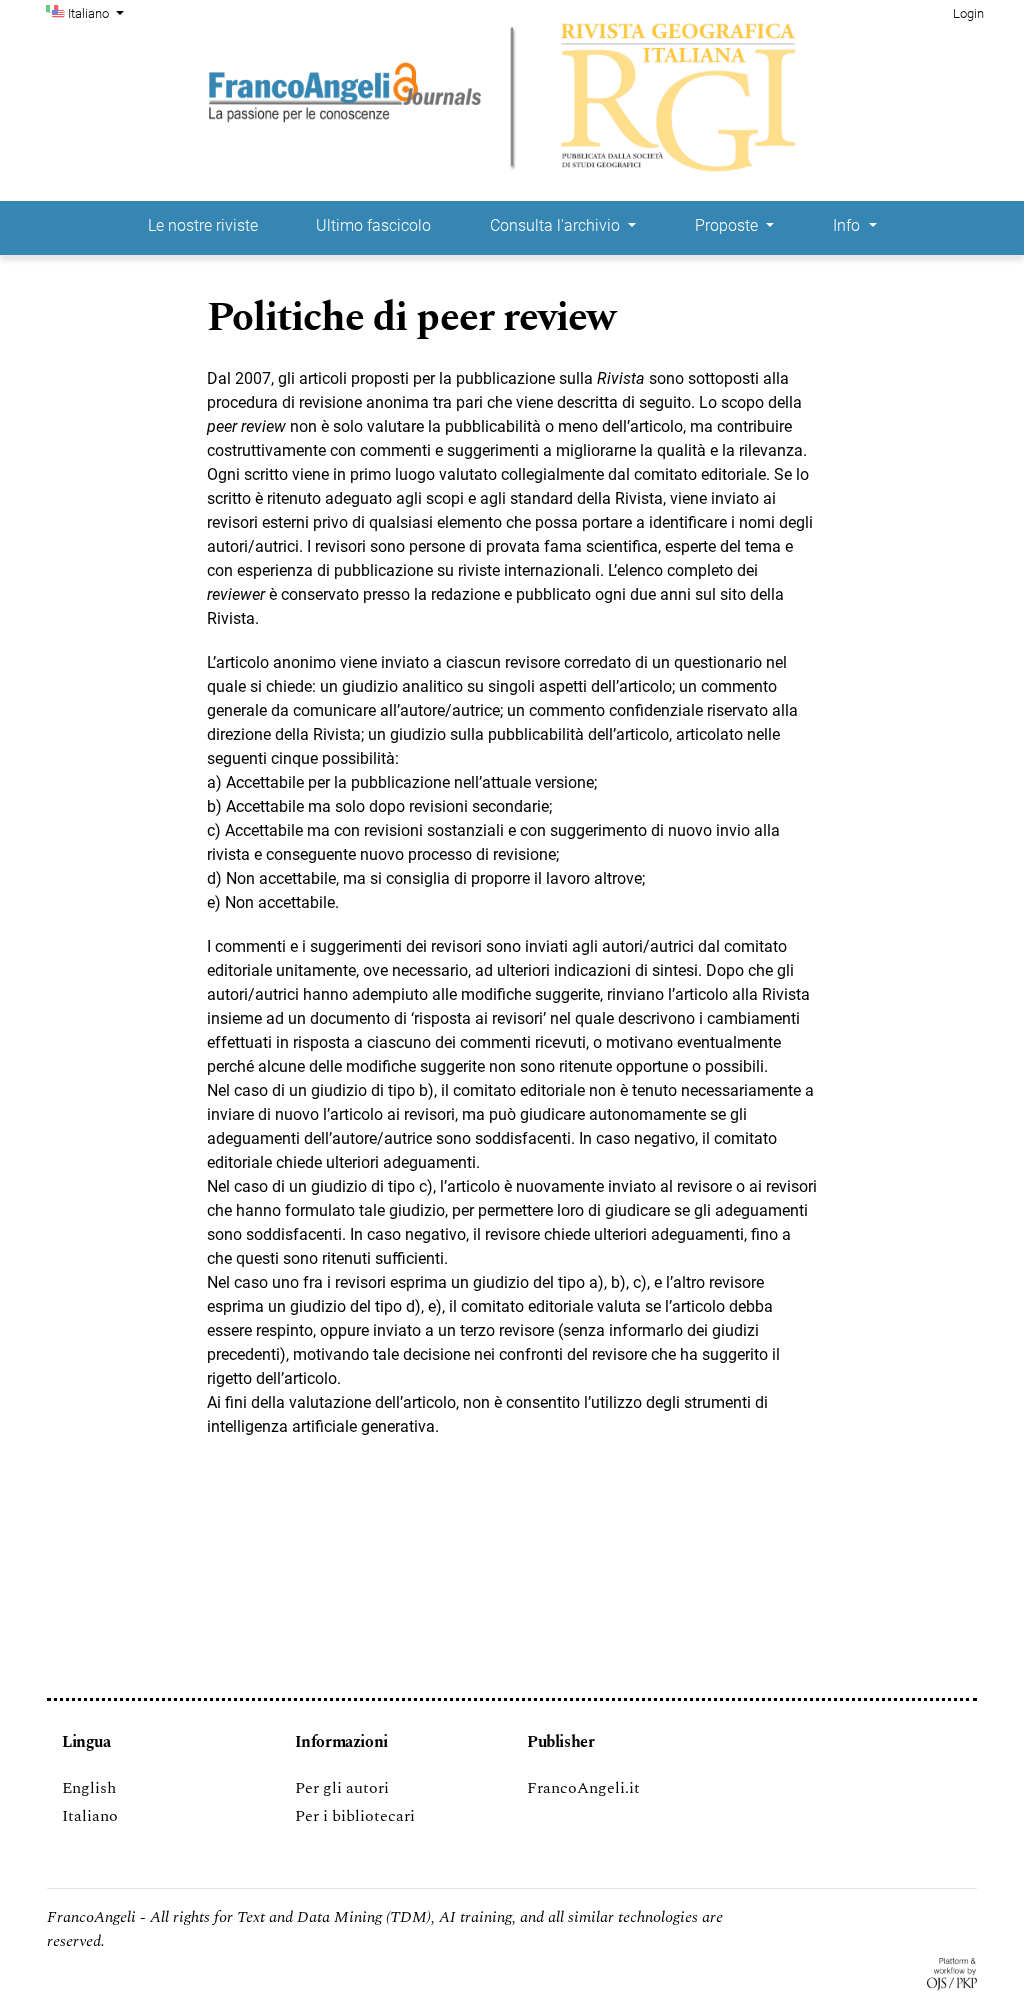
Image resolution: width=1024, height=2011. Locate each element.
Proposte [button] (728, 225)
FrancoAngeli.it (583, 1788)
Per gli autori (342, 1788)
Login (968, 13)
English (89, 1788)
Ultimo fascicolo (373, 225)
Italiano (90, 1816)
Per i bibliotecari (355, 1816)
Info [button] (848, 225)
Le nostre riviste (203, 225)
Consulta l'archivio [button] (557, 225)
